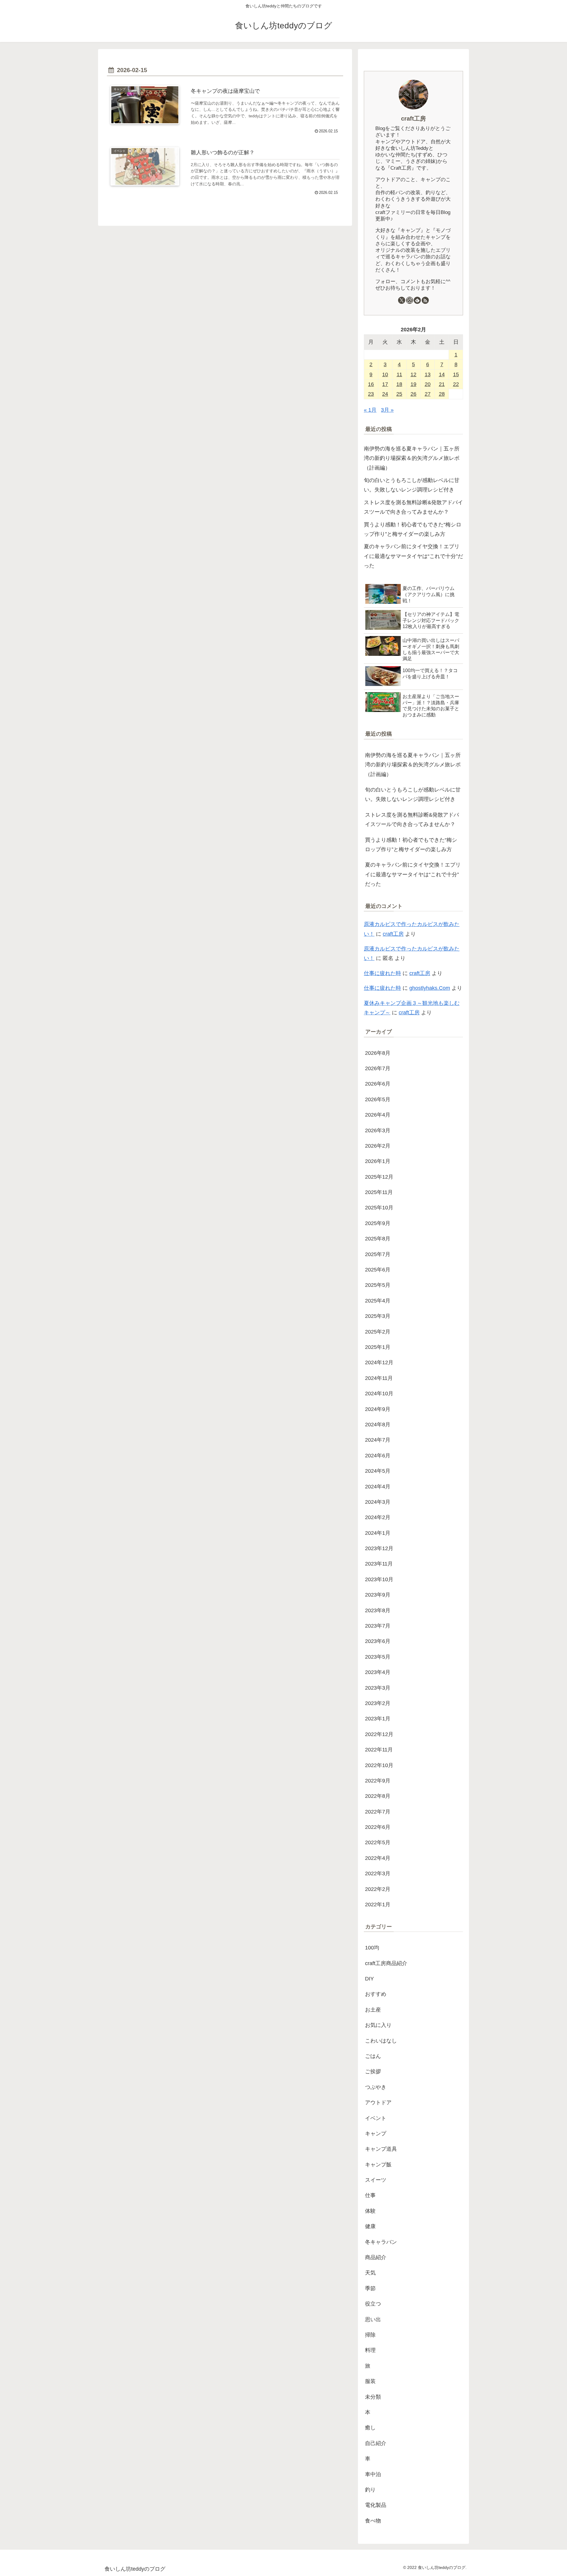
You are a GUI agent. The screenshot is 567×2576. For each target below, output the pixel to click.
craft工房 (413, 119)
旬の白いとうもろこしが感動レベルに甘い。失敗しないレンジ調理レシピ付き (412, 485)
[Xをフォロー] (402, 300)
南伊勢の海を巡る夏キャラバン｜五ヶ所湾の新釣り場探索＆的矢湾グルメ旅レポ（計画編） (412, 458)
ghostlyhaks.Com (430, 988)
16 (371, 384)
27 (428, 394)
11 (399, 374)
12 (413, 374)
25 (399, 394)
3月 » (387, 410)
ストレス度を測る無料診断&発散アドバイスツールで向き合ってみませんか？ (413, 507)
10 (385, 374)
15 (456, 374)
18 (399, 384)
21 (442, 384)
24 (385, 394)
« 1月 (370, 410)
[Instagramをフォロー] (410, 300)
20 (428, 384)
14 (442, 374)
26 (413, 394)
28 (442, 394)
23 (371, 394)
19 (413, 384)
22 (456, 384)
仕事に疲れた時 (382, 973)
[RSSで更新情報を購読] (425, 300)
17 (385, 384)
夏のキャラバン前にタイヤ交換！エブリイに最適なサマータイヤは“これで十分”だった (413, 556)
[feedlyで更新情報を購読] (417, 300)
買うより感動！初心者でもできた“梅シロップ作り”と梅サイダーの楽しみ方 (413, 529)
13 (428, 374)
